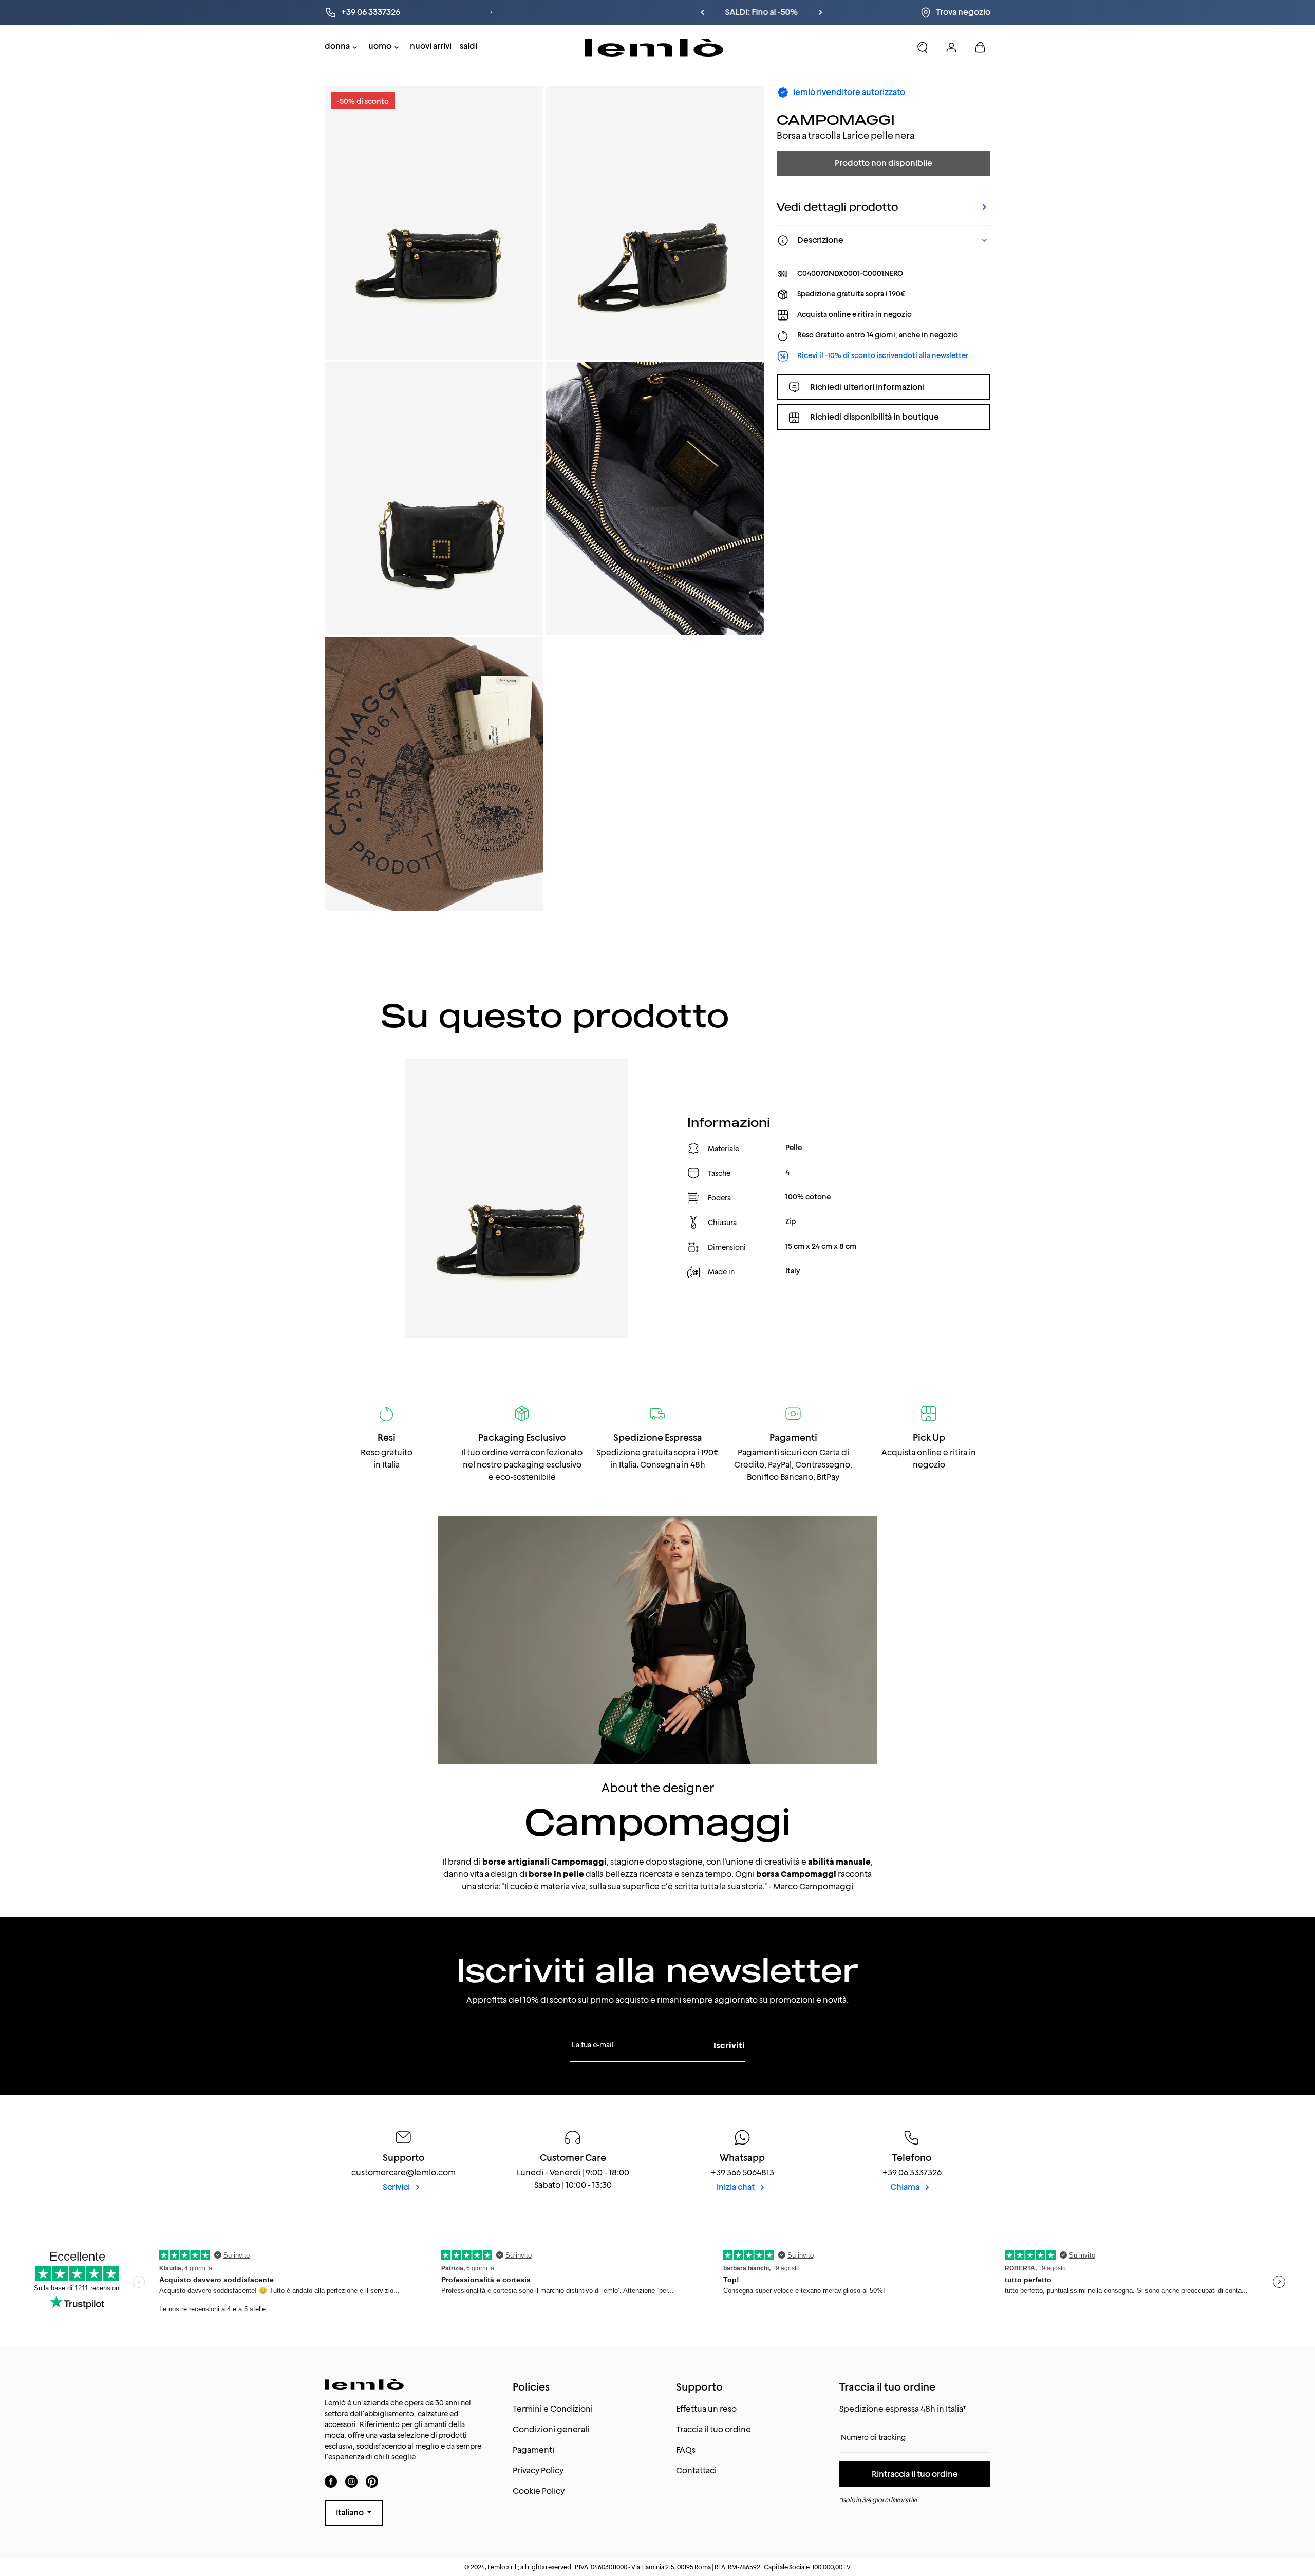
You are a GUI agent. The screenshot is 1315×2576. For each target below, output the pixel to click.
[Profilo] (951, 47)
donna (337, 46)
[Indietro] (598, 12)
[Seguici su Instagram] (351, 2481)
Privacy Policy (538, 2470)
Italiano (351, 2513)
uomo (380, 46)
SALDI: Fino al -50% (657, 12)
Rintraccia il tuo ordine (915, 2474)
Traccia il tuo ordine (713, 2429)
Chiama (906, 2187)
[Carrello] (980, 47)
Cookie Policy (539, 2491)
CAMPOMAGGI (836, 119)
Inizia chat (736, 2187)
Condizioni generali (551, 2429)
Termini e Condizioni (553, 2409)
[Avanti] (717, 12)
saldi (468, 46)
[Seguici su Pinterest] (372, 2481)
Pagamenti (533, 2450)
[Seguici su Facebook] (331, 2481)
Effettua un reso (706, 2409)
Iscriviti (729, 2046)
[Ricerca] (923, 47)
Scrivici (397, 2187)
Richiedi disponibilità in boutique (875, 417)
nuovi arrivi (431, 46)
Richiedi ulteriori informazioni (867, 387)
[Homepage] (654, 48)
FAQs (686, 2450)
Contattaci (696, 2470)
